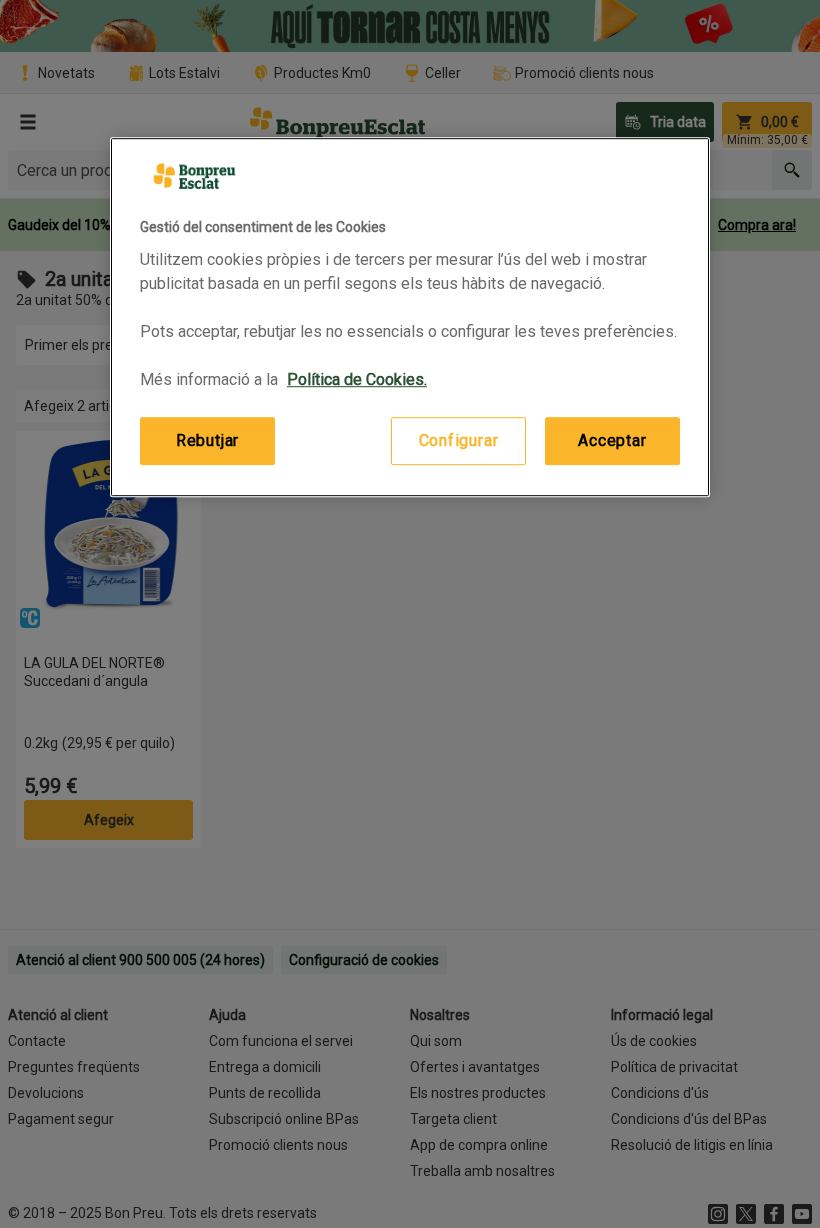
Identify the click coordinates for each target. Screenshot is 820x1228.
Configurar (459, 440)
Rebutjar (207, 440)
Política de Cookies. (357, 379)
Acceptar (612, 440)
